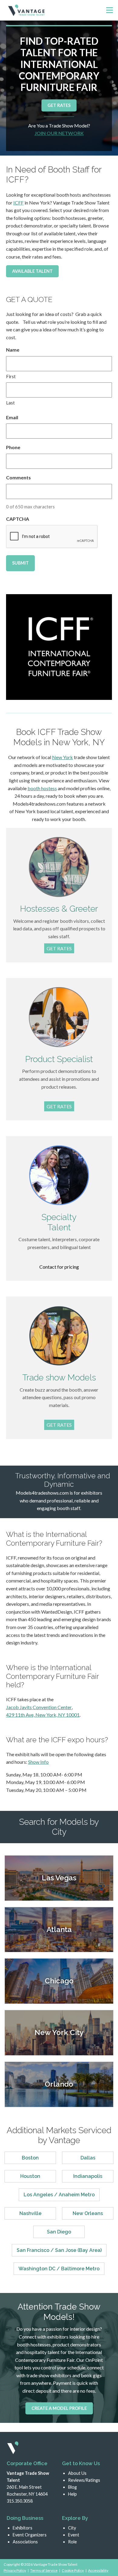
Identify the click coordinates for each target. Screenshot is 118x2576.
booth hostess (42, 788)
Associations (25, 2542)
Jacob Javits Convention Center (39, 1707)
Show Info (38, 1762)
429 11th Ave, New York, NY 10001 (43, 1715)
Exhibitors (23, 2528)
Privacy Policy (15, 2570)
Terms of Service (44, 2570)
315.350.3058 (20, 2501)
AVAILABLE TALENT (32, 271)
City (72, 2528)
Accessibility (98, 2570)
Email (12, 417)
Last (10, 403)
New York (62, 757)
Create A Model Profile (59, 2408)
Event (74, 2535)
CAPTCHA (18, 519)
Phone (13, 447)
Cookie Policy (73, 2570)
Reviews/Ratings (84, 2480)
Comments (18, 477)
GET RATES (59, 105)
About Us (77, 2473)
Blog (72, 2487)
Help (72, 2494)
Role (72, 2542)
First (11, 376)
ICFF (18, 203)
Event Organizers (30, 2535)
